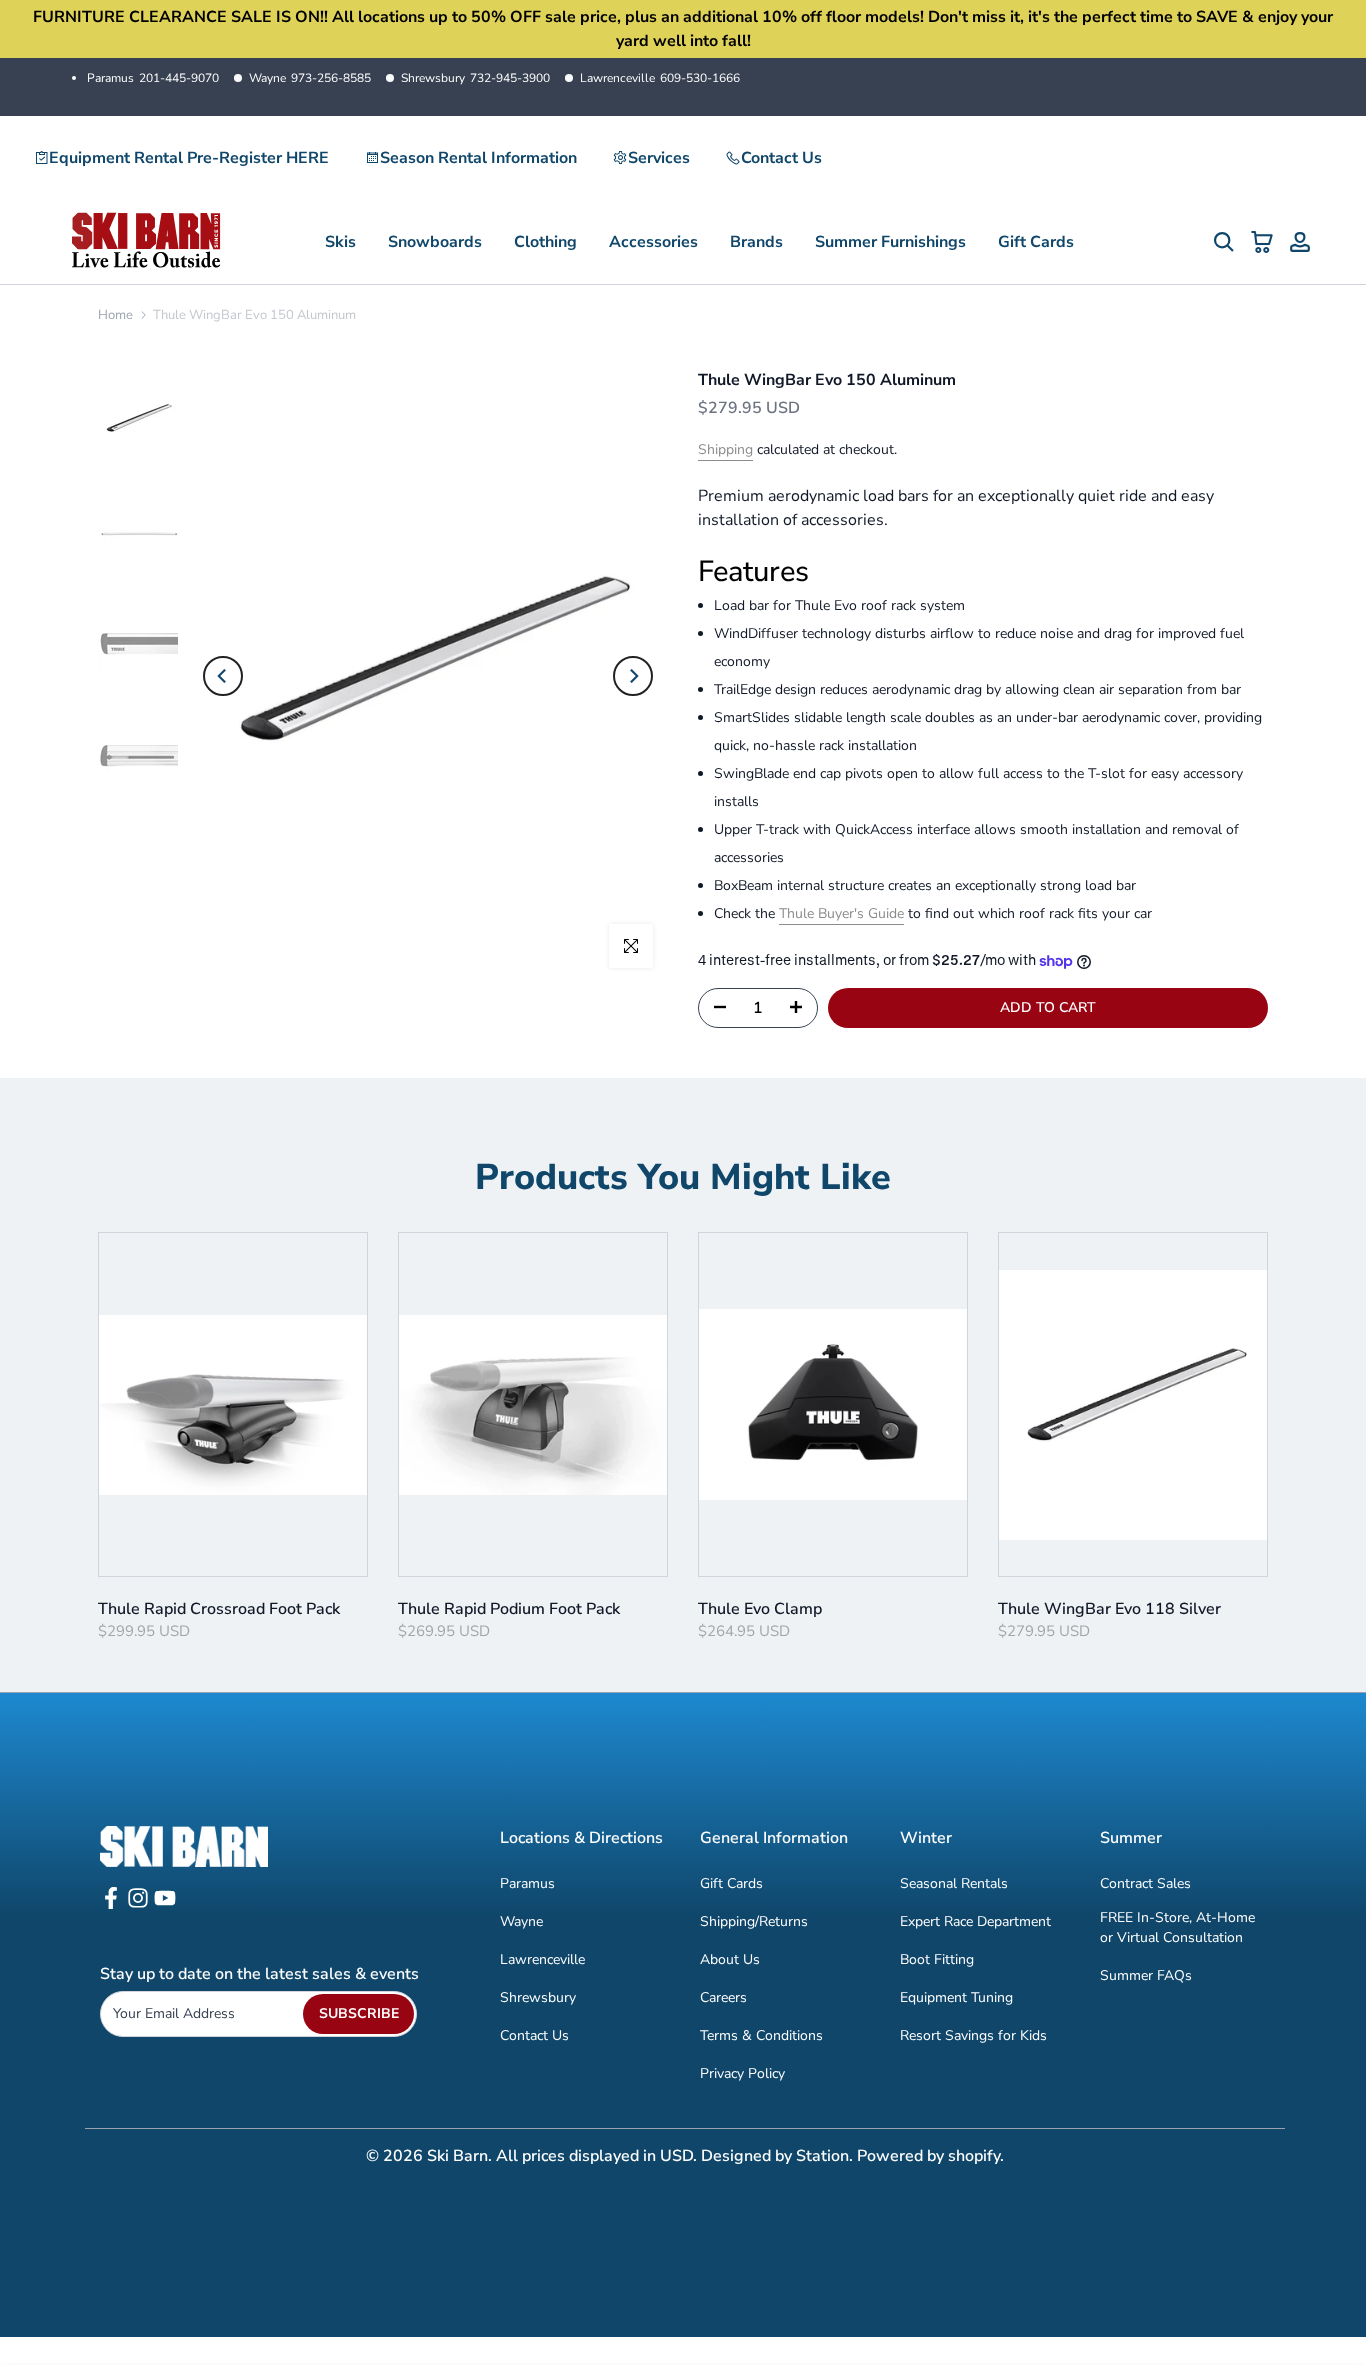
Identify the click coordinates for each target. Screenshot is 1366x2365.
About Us (730, 1959)
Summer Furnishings (890, 242)
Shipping (725, 449)
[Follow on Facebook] (111, 1904)
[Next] (633, 676)
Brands (756, 242)
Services (659, 158)
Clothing (545, 242)
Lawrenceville (660, 78)
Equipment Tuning (956, 1997)
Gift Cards (1036, 242)
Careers (723, 1997)
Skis (340, 242)
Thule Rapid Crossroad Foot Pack (219, 1609)
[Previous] (223, 676)
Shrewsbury (475, 78)
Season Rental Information (478, 158)
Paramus (153, 78)
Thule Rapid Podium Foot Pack (509, 1609)
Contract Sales (1145, 1883)
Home (115, 315)
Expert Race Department (975, 1921)
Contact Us (781, 158)
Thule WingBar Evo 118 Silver (1109, 1609)
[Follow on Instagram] (138, 1904)
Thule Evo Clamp (760, 1609)
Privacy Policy (742, 2073)
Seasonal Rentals (954, 1883)
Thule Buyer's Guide (841, 913)
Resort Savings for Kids (973, 2035)
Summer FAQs (1146, 1975)
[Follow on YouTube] (165, 1904)
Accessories (653, 242)
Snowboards (435, 242)
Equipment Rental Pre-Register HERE (189, 158)
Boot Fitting (937, 1959)
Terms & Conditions (761, 2035)
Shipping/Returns (754, 1921)
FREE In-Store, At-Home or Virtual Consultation (1177, 1927)
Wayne (310, 78)
